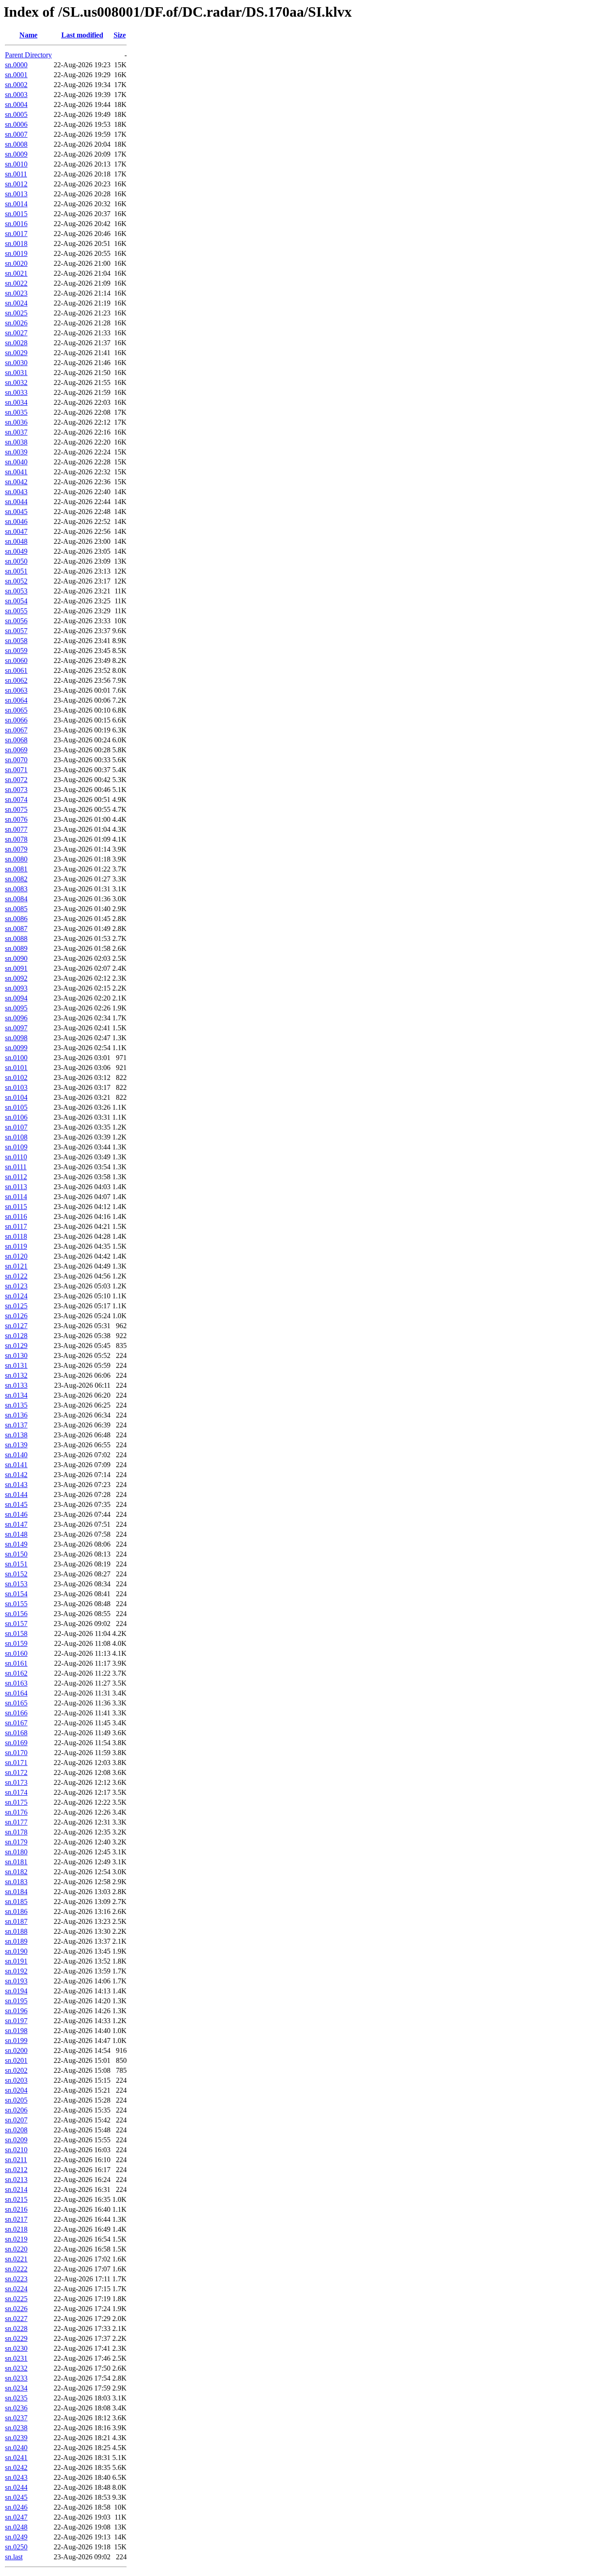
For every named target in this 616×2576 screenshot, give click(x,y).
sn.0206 (16, 2110)
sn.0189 (16, 1941)
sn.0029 (16, 353)
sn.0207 (16, 2120)
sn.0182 (16, 1872)
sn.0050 (16, 561)
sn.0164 (16, 1693)
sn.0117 (16, 1226)
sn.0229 (16, 2338)
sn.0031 (16, 373)
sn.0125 (16, 1306)
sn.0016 (16, 224)
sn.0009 (16, 154)
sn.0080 (16, 859)
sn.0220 (16, 2249)
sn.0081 (16, 869)
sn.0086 (16, 919)
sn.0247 (16, 2517)
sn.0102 (16, 1077)
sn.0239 (16, 2438)
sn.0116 (16, 1216)
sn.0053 (16, 591)
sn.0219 (16, 2239)
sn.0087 (16, 929)
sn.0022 (16, 283)
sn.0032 (16, 382)
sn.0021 (16, 273)
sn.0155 (16, 1604)
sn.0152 (16, 1574)
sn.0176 (16, 1812)
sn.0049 (16, 551)
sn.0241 (16, 2458)
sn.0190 (16, 1951)
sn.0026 (16, 323)
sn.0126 (16, 1316)
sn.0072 (16, 780)
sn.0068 (16, 740)
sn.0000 (16, 65)
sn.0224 (16, 2289)
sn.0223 (16, 2279)
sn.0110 (16, 1157)
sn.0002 (16, 85)
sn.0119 (16, 1246)
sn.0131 (16, 1365)
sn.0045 (16, 512)
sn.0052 (16, 581)
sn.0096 (16, 1018)
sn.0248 (16, 2527)
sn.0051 (16, 571)
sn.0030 (16, 363)
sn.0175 (16, 1802)
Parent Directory (28, 55)
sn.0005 (16, 114)
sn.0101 (16, 1068)
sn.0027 (16, 333)
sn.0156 (16, 1614)
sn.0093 (16, 988)
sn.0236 (16, 2408)
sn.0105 (16, 1107)
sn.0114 (16, 1197)
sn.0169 (16, 1743)
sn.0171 (16, 1763)
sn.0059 (16, 651)
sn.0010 (16, 164)
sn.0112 (16, 1177)
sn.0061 (16, 670)
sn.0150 (16, 1554)
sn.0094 (16, 998)
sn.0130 (16, 1355)
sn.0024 (16, 303)
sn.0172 (16, 1772)
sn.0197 (16, 2021)
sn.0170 (16, 1753)
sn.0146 (16, 1514)
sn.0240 (16, 2448)
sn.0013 (16, 194)
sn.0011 (16, 174)
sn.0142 (16, 1475)
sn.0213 (16, 2180)
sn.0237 (16, 2418)
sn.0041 (16, 472)
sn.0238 (16, 2428)
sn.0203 (16, 2080)
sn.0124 (16, 1296)
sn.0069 (16, 750)
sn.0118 (16, 1236)
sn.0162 (16, 1673)
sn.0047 (16, 531)
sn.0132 (16, 1375)
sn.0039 (16, 452)
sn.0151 (16, 1564)
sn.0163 (16, 1683)
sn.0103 (16, 1087)
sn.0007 (16, 134)
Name (28, 35)
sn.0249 (16, 2537)
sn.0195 (16, 2001)
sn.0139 (16, 1445)
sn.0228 (16, 2328)
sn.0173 (16, 1782)
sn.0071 (16, 770)
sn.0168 (16, 1733)
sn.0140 (16, 1455)
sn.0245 (16, 2497)
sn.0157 (16, 1624)
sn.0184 (16, 1892)
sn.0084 (16, 899)
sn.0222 (16, 2269)
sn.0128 (16, 1336)
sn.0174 (16, 1792)
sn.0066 (16, 720)
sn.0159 (16, 1643)
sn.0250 (16, 2547)
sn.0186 (16, 1911)
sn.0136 (16, 1415)
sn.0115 (16, 1207)
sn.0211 (16, 2160)
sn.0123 (16, 1286)
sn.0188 (16, 1931)
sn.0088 (16, 938)
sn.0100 (16, 1058)
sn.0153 (16, 1584)
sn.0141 (16, 1465)
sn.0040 (16, 462)
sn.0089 (16, 948)
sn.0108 (16, 1137)
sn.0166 (16, 1713)
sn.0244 (16, 2487)
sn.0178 (16, 1832)
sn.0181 (16, 1862)
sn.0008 (16, 144)
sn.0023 (16, 293)
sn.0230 (16, 2348)
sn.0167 (16, 1723)
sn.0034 (16, 402)
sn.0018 (16, 243)
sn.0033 (16, 392)
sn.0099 (16, 1048)
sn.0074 (16, 799)
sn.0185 (16, 1902)
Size (120, 35)
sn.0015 (16, 214)
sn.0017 (16, 234)
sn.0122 (16, 1276)
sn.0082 (16, 879)
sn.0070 (16, 760)
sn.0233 (16, 2378)
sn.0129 (16, 1346)
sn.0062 (16, 680)
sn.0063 (16, 690)
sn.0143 (16, 1485)
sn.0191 (16, 1961)
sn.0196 (16, 2011)
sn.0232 (16, 2368)
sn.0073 (16, 790)
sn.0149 (16, 1544)
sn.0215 (16, 2199)
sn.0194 (16, 1991)
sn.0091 (16, 968)
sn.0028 (16, 343)
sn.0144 (16, 1494)
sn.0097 (16, 1028)
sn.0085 (16, 909)
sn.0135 (16, 1405)
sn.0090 (16, 958)
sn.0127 (16, 1326)
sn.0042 (16, 482)
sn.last (14, 2557)
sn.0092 (16, 978)
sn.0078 (16, 839)
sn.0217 (16, 2219)
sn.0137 (16, 1425)
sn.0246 (16, 2507)
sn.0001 (16, 75)
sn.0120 (16, 1256)
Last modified (82, 35)
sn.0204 (16, 2090)
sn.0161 (16, 1663)
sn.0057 (16, 631)
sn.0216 (16, 2209)
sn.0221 (16, 2259)
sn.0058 (16, 641)
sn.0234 (16, 2388)
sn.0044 (16, 502)
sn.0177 (16, 1822)
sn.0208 (16, 2130)
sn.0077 (16, 829)
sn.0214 (16, 2189)
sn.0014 (16, 204)
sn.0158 (16, 1633)
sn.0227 (16, 2319)
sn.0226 (16, 2309)
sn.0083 (16, 889)
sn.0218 (16, 2229)
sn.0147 (16, 1524)
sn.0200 (16, 2050)
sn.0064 (16, 700)
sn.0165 (16, 1703)
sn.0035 (16, 412)
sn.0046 (16, 521)
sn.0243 (16, 2477)
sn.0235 (16, 2398)
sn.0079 (16, 849)
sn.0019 (16, 253)
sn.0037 (16, 432)
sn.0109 (16, 1147)
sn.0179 (16, 1842)
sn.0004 (16, 104)
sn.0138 (16, 1435)
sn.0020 (16, 263)
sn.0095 (16, 1008)
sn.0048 (16, 541)
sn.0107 (16, 1127)
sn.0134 (16, 1395)
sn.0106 (16, 1117)
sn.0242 (16, 2467)
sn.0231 (16, 2358)
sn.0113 (16, 1187)
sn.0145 (16, 1504)
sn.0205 (16, 2100)
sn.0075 (16, 809)
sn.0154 (16, 1594)
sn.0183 (16, 1882)
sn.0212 (16, 2170)
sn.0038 (16, 442)
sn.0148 (16, 1534)
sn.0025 (16, 313)
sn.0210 (16, 2150)
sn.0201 (16, 2060)
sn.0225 (16, 2299)
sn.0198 (16, 2031)
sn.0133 (16, 1385)
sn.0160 (16, 1653)
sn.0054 (16, 601)
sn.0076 (16, 819)
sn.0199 (16, 2041)
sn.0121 (16, 1266)
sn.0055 (16, 611)
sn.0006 (16, 124)
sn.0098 (16, 1038)
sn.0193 (16, 1981)
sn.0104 (16, 1097)
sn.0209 (16, 2140)
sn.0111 (16, 1167)
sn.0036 (16, 422)
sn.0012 (16, 184)
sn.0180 (16, 1852)
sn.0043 (16, 492)
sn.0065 (16, 710)
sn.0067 (16, 730)
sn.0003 (16, 95)
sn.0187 (16, 1921)
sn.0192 (16, 1971)
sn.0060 (16, 660)
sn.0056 (16, 621)
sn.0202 (16, 2070)
